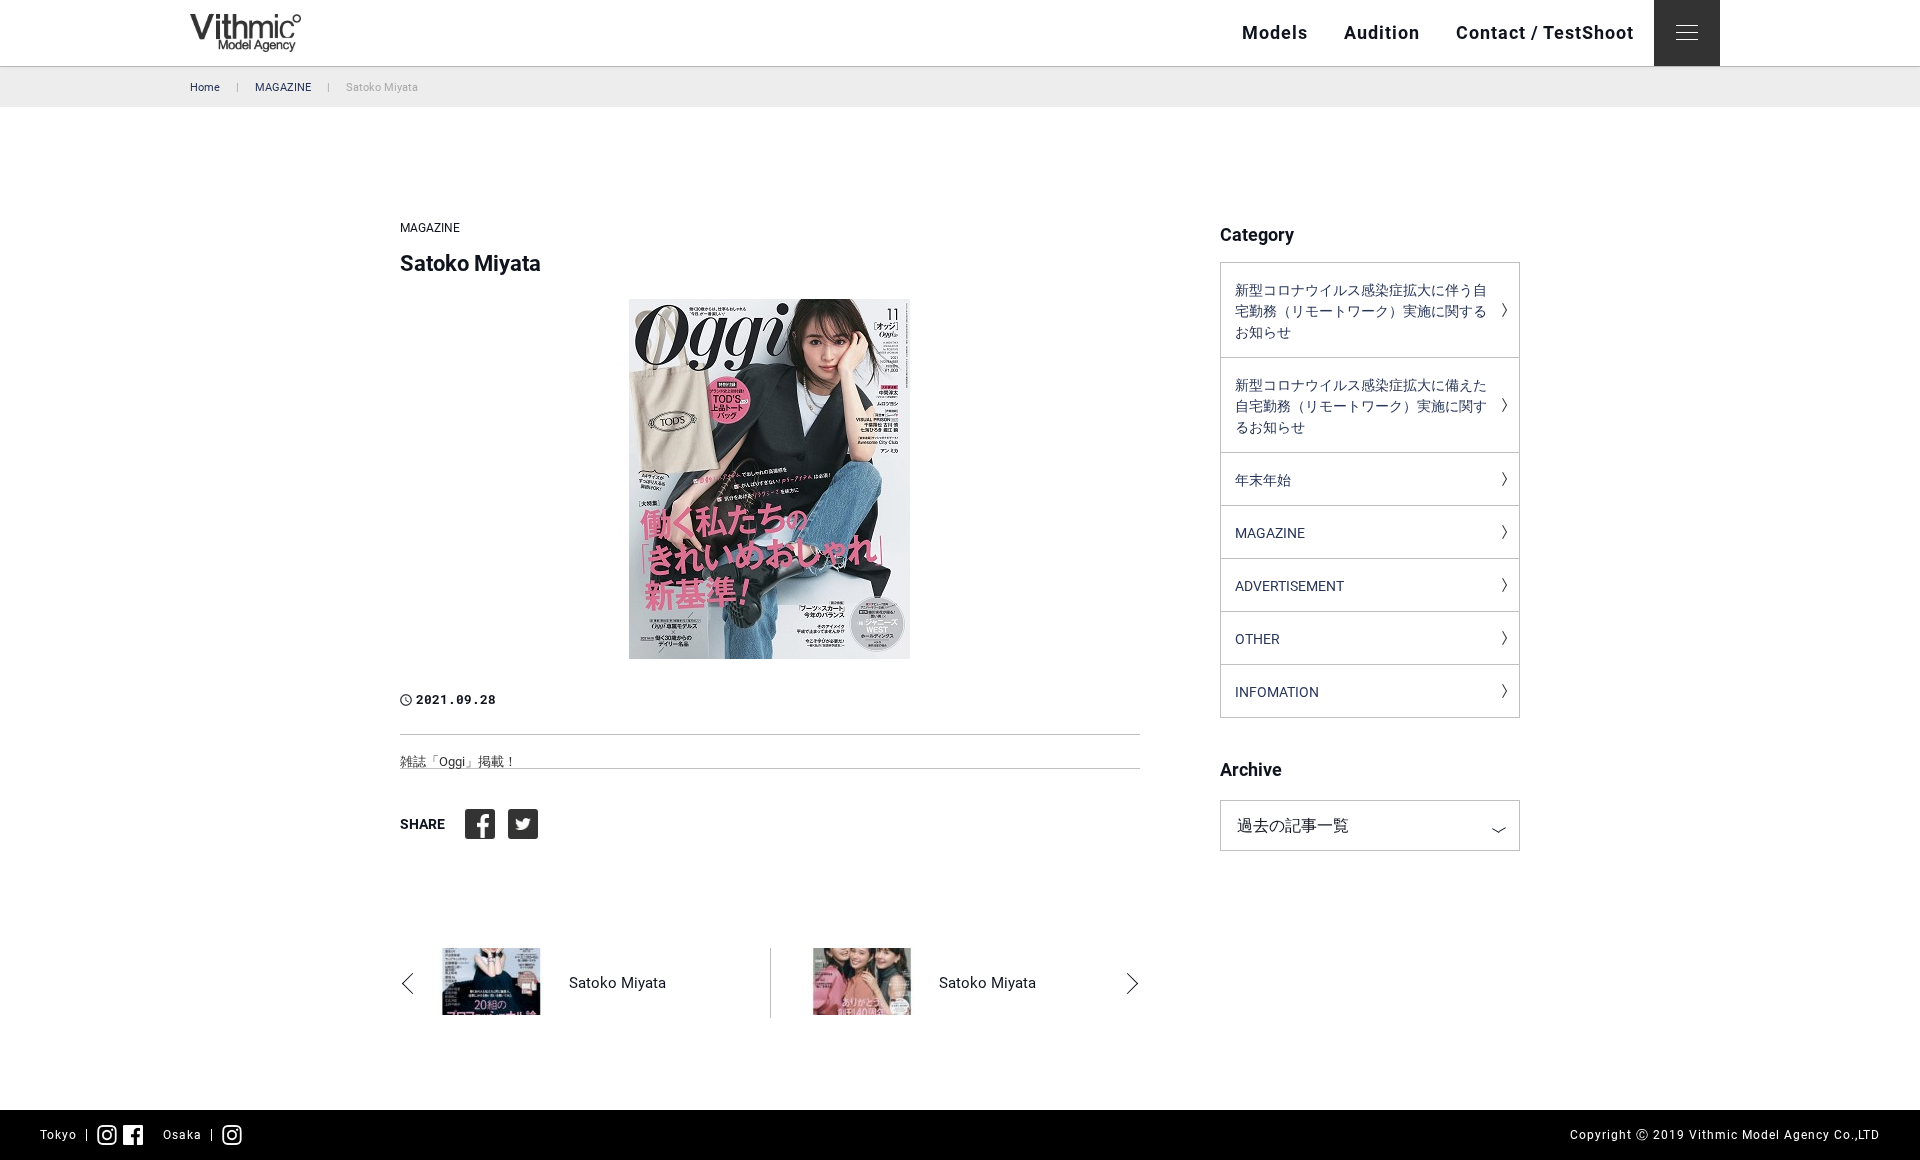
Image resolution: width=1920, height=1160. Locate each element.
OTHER (1257, 639)
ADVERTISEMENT (1289, 586)
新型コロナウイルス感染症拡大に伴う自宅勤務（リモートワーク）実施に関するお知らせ (1361, 311)
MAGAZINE (283, 87)
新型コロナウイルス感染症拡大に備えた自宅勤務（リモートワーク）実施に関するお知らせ (1361, 406)
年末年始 (1263, 480)
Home (205, 87)
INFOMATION (1277, 692)
